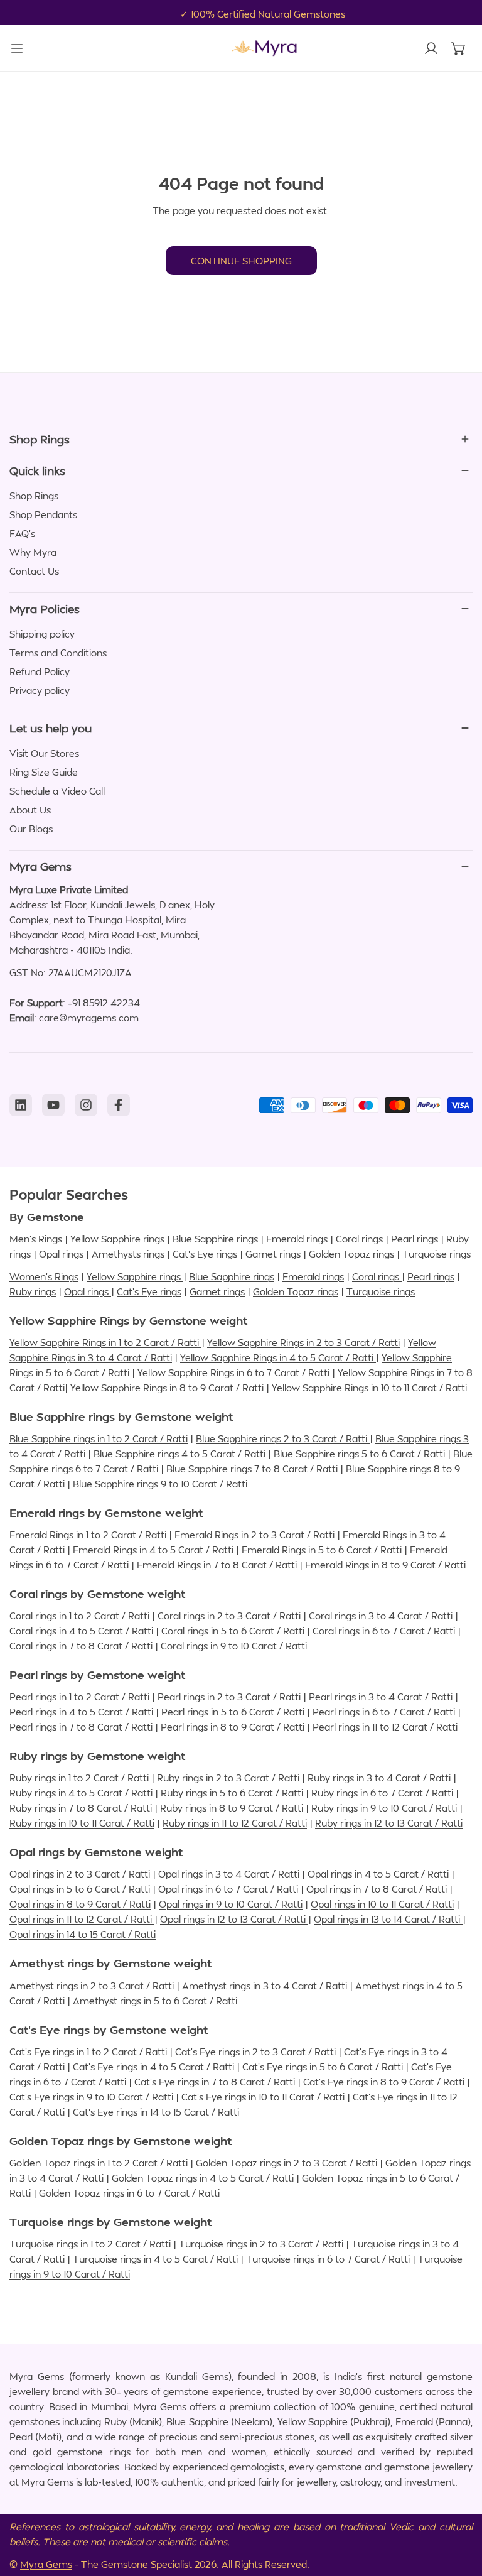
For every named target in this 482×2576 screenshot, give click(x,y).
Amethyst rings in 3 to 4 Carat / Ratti (266, 1986)
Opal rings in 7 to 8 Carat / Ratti (377, 1889)
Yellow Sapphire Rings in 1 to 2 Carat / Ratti (105, 1342)
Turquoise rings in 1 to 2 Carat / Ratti (91, 2244)
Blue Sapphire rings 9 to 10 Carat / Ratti (160, 1484)
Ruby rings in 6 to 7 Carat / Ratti (382, 1793)
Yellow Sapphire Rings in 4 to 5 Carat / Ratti (278, 1357)
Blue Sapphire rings (215, 1239)
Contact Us (34, 571)
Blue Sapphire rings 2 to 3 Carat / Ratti (283, 1438)
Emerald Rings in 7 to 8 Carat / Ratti (217, 1565)
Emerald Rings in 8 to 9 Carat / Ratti (385, 1565)
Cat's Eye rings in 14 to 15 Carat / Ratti (156, 2112)
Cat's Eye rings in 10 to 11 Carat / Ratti (263, 2097)
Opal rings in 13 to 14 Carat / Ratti (388, 1919)
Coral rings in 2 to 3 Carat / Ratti (230, 1616)
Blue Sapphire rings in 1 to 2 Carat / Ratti (99, 1438)
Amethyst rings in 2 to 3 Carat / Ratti (92, 1986)
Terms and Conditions (58, 653)
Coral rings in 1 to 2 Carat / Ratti (79, 1616)
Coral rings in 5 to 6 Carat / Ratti (233, 1631)
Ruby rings (33, 1291)
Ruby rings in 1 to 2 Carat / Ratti (80, 1778)
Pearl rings (416, 1239)
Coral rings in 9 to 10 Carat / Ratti (234, 1646)
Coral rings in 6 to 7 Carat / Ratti (384, 1631)
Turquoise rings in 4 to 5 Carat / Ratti (155, 2259)
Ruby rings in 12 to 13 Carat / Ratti (389, 1823)
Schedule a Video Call (57, 791)
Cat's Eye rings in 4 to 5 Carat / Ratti (155, 2067)
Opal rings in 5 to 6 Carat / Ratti (81, 1889)
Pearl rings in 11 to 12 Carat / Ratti (385, 1727)
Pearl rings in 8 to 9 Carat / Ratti (233, 1727)
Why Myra (33, 552)
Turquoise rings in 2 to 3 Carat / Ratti (261, 2244)
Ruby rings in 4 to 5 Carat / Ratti (81, 1793)
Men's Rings (37, 1239)
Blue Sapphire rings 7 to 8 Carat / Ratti (253, 1469)
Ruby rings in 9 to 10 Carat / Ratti (385, 1808)
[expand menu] (17, 48)
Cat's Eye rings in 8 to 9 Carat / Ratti (385, 2082)
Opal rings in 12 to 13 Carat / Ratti (234, 1919)
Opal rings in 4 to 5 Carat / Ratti (378, 1874)
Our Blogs (31, 829)
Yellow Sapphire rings (117, 1239)
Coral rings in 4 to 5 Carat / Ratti (83, 1631)
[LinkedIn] (21, 1105)
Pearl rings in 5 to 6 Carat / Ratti (234, 1712)
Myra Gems (46, 2564)
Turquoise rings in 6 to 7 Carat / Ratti (328, 2259)
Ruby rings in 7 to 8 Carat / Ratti (81, 1808)
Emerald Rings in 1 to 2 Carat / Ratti (89, 1535)
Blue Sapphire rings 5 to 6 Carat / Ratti (359, 1454)
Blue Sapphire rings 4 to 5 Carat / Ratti (179, 1454)
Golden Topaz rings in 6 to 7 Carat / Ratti (129, 2193)
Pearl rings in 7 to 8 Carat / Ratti (82, 1727)
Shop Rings (34, 496)
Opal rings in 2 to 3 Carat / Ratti (80, 1874)
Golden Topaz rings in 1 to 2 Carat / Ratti (100, 2163)
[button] (459, 48)
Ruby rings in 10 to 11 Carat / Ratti (82, 1823)
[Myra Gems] (264, 48)
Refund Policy (40, 671)
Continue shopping (241, 261)
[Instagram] (86, 1105)
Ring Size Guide (44, 772)
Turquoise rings (436, 1254)
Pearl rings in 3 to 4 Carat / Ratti (381, 1697)
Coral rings (359, 1239)
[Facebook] (119, 1105)
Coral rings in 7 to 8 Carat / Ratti (81, 1646)
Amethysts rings (129, 1254)
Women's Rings (44, 1276)
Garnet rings (273, 1254)
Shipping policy (42, 634)
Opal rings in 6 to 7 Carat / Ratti (228, 1889)
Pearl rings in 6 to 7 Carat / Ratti (384, 1712)
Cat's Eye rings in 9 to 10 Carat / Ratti (93, 2097)
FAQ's (22, 533)
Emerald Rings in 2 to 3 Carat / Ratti (254, 1535)
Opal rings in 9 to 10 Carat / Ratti (231, 1904)
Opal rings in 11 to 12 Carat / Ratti (82, 1919)
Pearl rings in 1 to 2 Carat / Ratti (81, 1697)
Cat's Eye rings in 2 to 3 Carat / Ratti (255, 2052)
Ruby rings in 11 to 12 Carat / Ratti (235, 1823)
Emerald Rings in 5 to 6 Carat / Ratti (323, 1550)
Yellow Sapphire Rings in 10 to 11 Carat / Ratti (369, 1388)
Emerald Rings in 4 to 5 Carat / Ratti (153, 1550)
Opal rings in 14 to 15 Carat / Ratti (83, 1934)
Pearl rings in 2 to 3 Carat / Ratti (230, 1697)
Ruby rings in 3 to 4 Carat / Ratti (379, 1778)
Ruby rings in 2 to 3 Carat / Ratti (229, 1778)
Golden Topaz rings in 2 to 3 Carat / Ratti (288, 2163)
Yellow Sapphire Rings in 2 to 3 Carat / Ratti (303, 1342)
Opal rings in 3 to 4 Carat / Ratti (229, 1874)
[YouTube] (53, 1105)
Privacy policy (40, 690)
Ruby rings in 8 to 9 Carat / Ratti (233, 1808)
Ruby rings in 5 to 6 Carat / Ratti (232, 1793)
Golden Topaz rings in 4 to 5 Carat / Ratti (203, 2178)
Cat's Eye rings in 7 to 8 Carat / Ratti (216, 2082)
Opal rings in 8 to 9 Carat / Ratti (80, 1904)
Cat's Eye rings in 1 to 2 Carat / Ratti (88, 2052)
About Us (30, 810)
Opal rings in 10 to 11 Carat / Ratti (382, 1904)
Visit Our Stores (44, 753)
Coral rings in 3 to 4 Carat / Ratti (382, 1616)
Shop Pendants (43, 514)
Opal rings (61, 1254)
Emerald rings (297, 1239)
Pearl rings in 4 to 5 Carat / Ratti (81, 1712)
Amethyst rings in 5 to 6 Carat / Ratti (155, 2001)
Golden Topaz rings (351, 1254)
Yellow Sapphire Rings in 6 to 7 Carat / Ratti (235, 1372)
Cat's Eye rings (206, 1254)
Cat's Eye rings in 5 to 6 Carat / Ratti (323, 2067)
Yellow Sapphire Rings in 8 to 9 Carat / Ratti (167, 1388)
